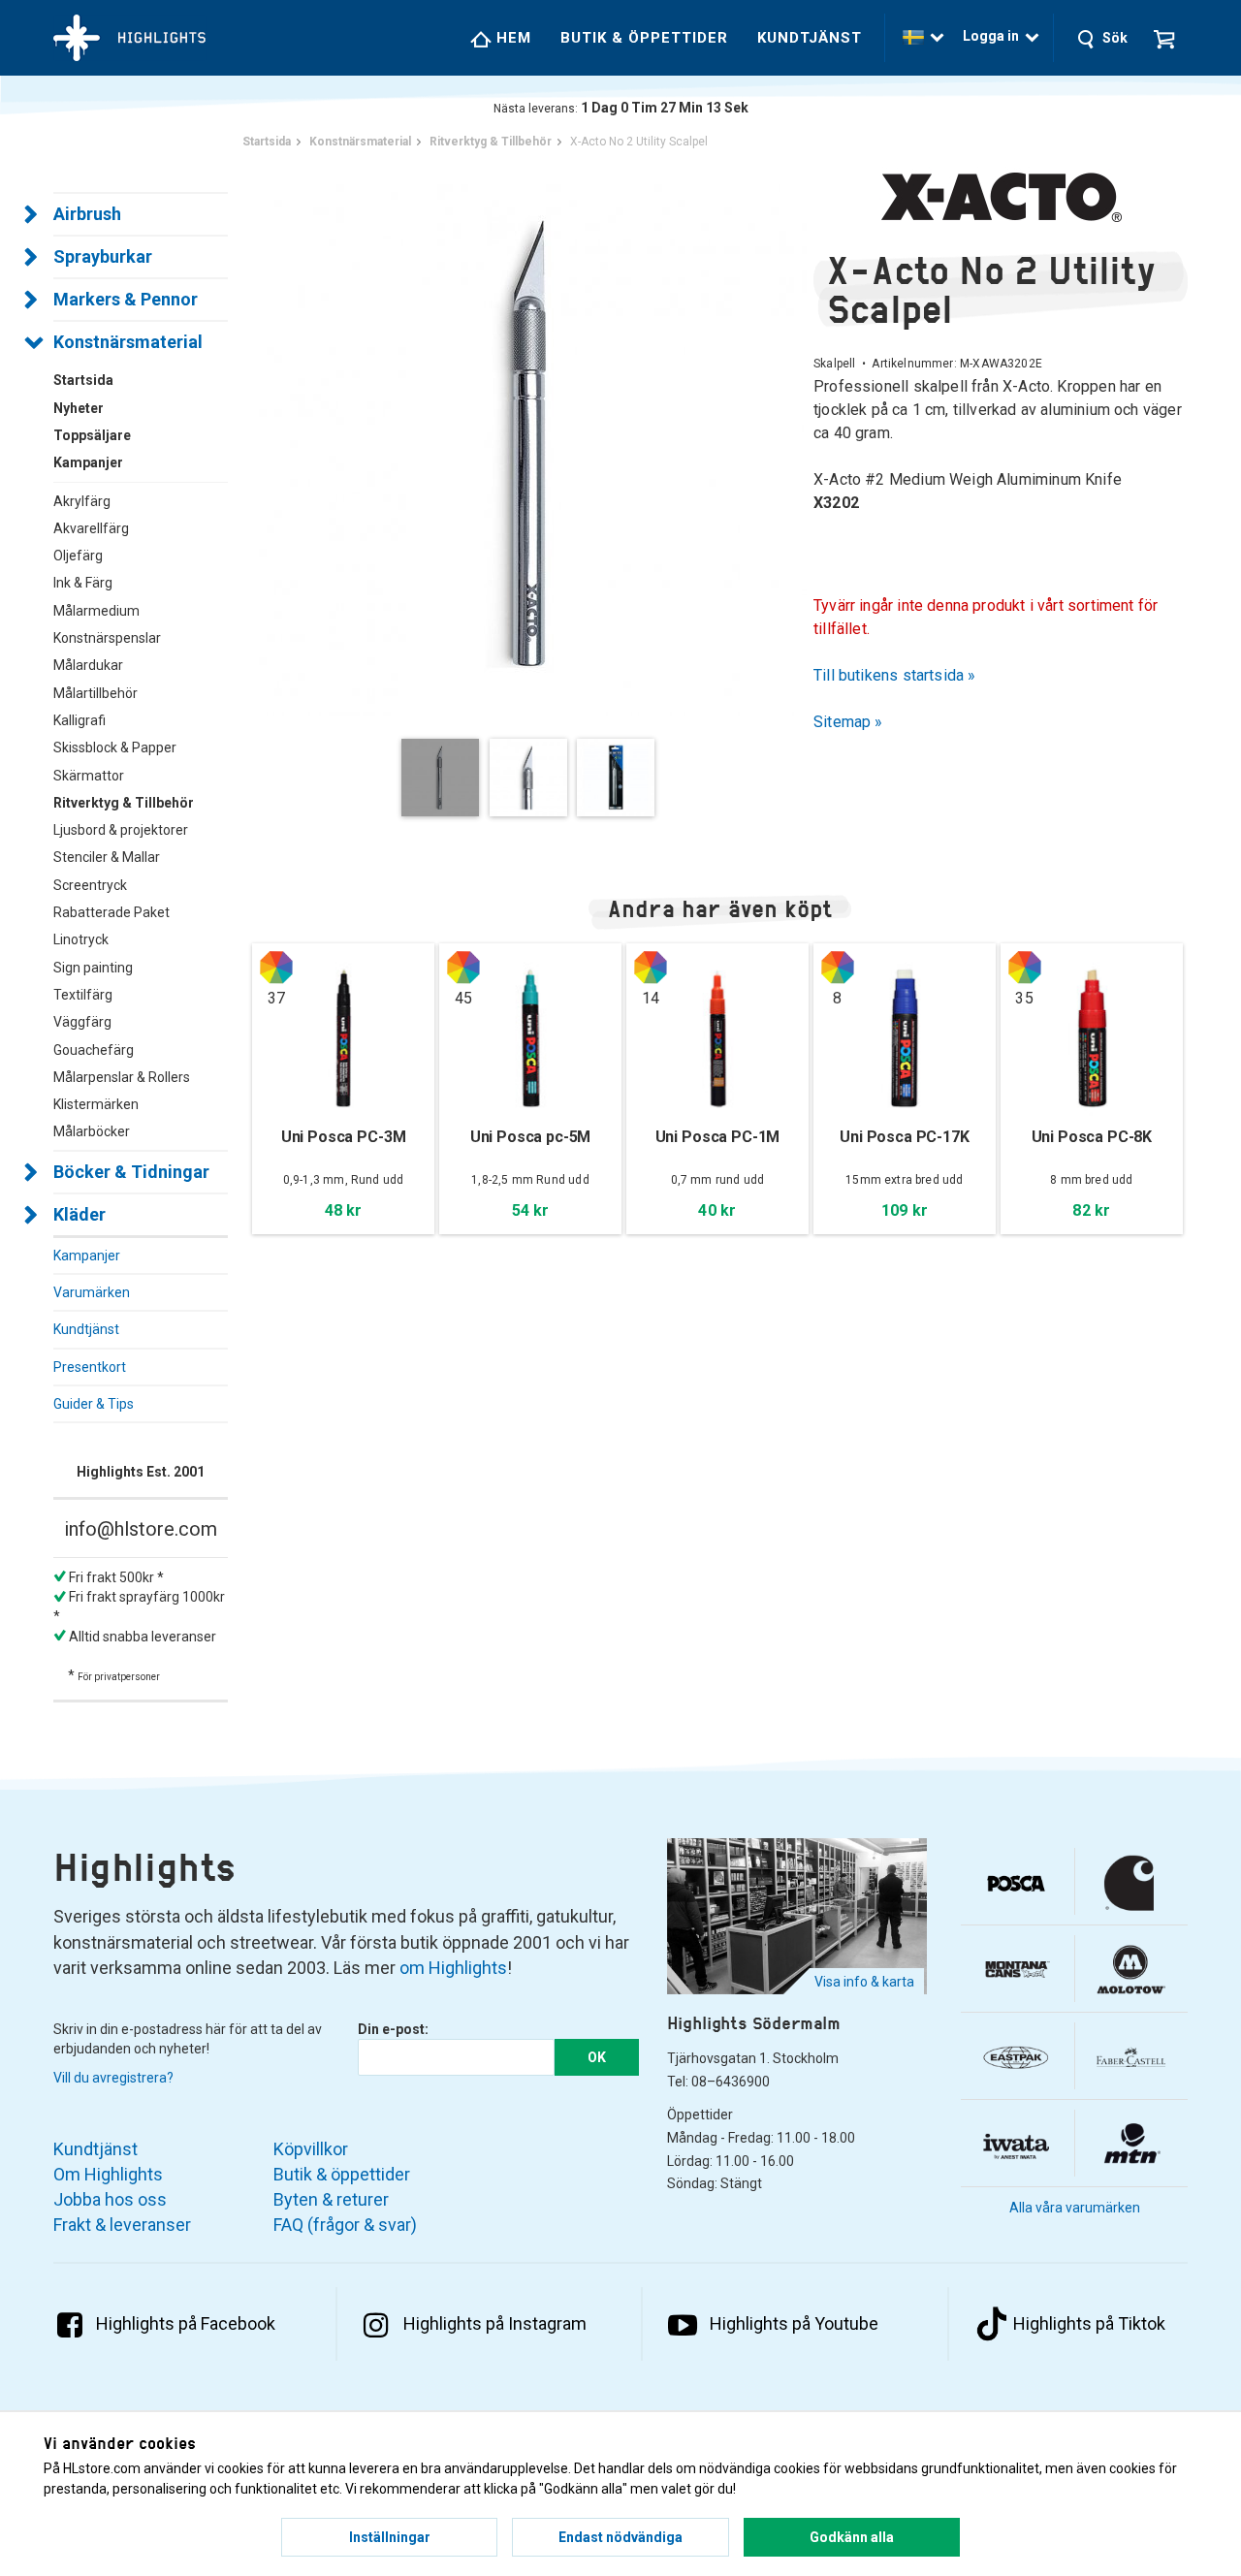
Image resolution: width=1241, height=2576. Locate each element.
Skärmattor (89, 776)
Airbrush (87, 214)
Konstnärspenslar (107, 638)
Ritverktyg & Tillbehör (124, 803)
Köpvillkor (311, 2149)
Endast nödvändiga (620, 2537)
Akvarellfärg (91, 528)
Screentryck (90, 885)
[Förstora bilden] (533, 441)
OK (597, 2057)
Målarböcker (92, 1131)
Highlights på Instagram (495, 2323)
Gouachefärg (94, 1050)
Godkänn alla (852, 2537)
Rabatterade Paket (111, 912)
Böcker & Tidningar (131, 1172)
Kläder (80, 1214)
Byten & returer (331, 2199)
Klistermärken (96, 1104)
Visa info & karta (864, 1982)
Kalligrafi (80, 720)
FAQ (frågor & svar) (345, 2225)
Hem (511, 38)
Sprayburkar (103, 256)
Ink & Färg (83, 583)
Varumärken (92, 1292)
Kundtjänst (810, 38)
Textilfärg (83, 995)
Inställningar (390, 2537)
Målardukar (88, 665)
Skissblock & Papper (115, 747)
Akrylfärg (82, 501)
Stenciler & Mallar (107, 857)
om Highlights (453, 1968)
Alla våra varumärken (1075, 2208)
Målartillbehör (95, 693)
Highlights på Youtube (794, 2323)
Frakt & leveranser (122, 2225)
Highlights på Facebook (186, 2323)
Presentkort (90, 1367)
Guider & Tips (94, 1404)
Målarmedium (96, 611)
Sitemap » (848, 722)
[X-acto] (1001, 197)
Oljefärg (78, 556)
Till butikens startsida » (895, 675)
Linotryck (81, 939)
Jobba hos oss (110, 2199)
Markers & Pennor (126, 299)
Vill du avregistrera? (113, 2078)
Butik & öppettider (644, 38)
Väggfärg (82, 1022)
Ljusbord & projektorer (121, 830)
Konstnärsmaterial (128, 342)
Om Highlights (108, 2174)
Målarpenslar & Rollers (122, 1077)
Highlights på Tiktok (1089, 2323)
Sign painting (93, 968)
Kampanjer (87, 1256)
